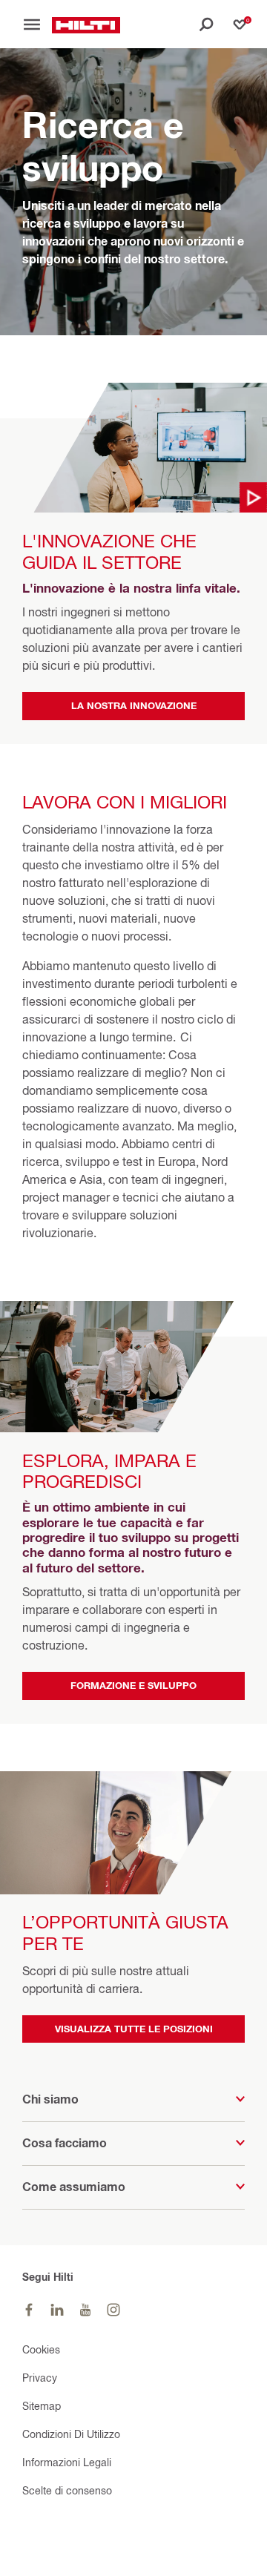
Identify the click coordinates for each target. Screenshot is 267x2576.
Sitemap (42, 2406)
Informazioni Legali (67, 2462)
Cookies (41, 2349)
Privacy (40, 2378)
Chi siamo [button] (50, 2099)
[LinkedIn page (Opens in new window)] (57, 2310)
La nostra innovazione (134, 705)
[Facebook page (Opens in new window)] (29, 2310)
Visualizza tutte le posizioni (134, 2029)
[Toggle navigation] (37, 24)
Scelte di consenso (67, 2490)
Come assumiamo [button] (74, 2187)
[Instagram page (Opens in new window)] (113, 2310)
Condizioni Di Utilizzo (71, 2434)
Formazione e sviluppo (133, 1685)
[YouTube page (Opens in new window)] (85, 2310)
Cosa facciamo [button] (65, 2143)
